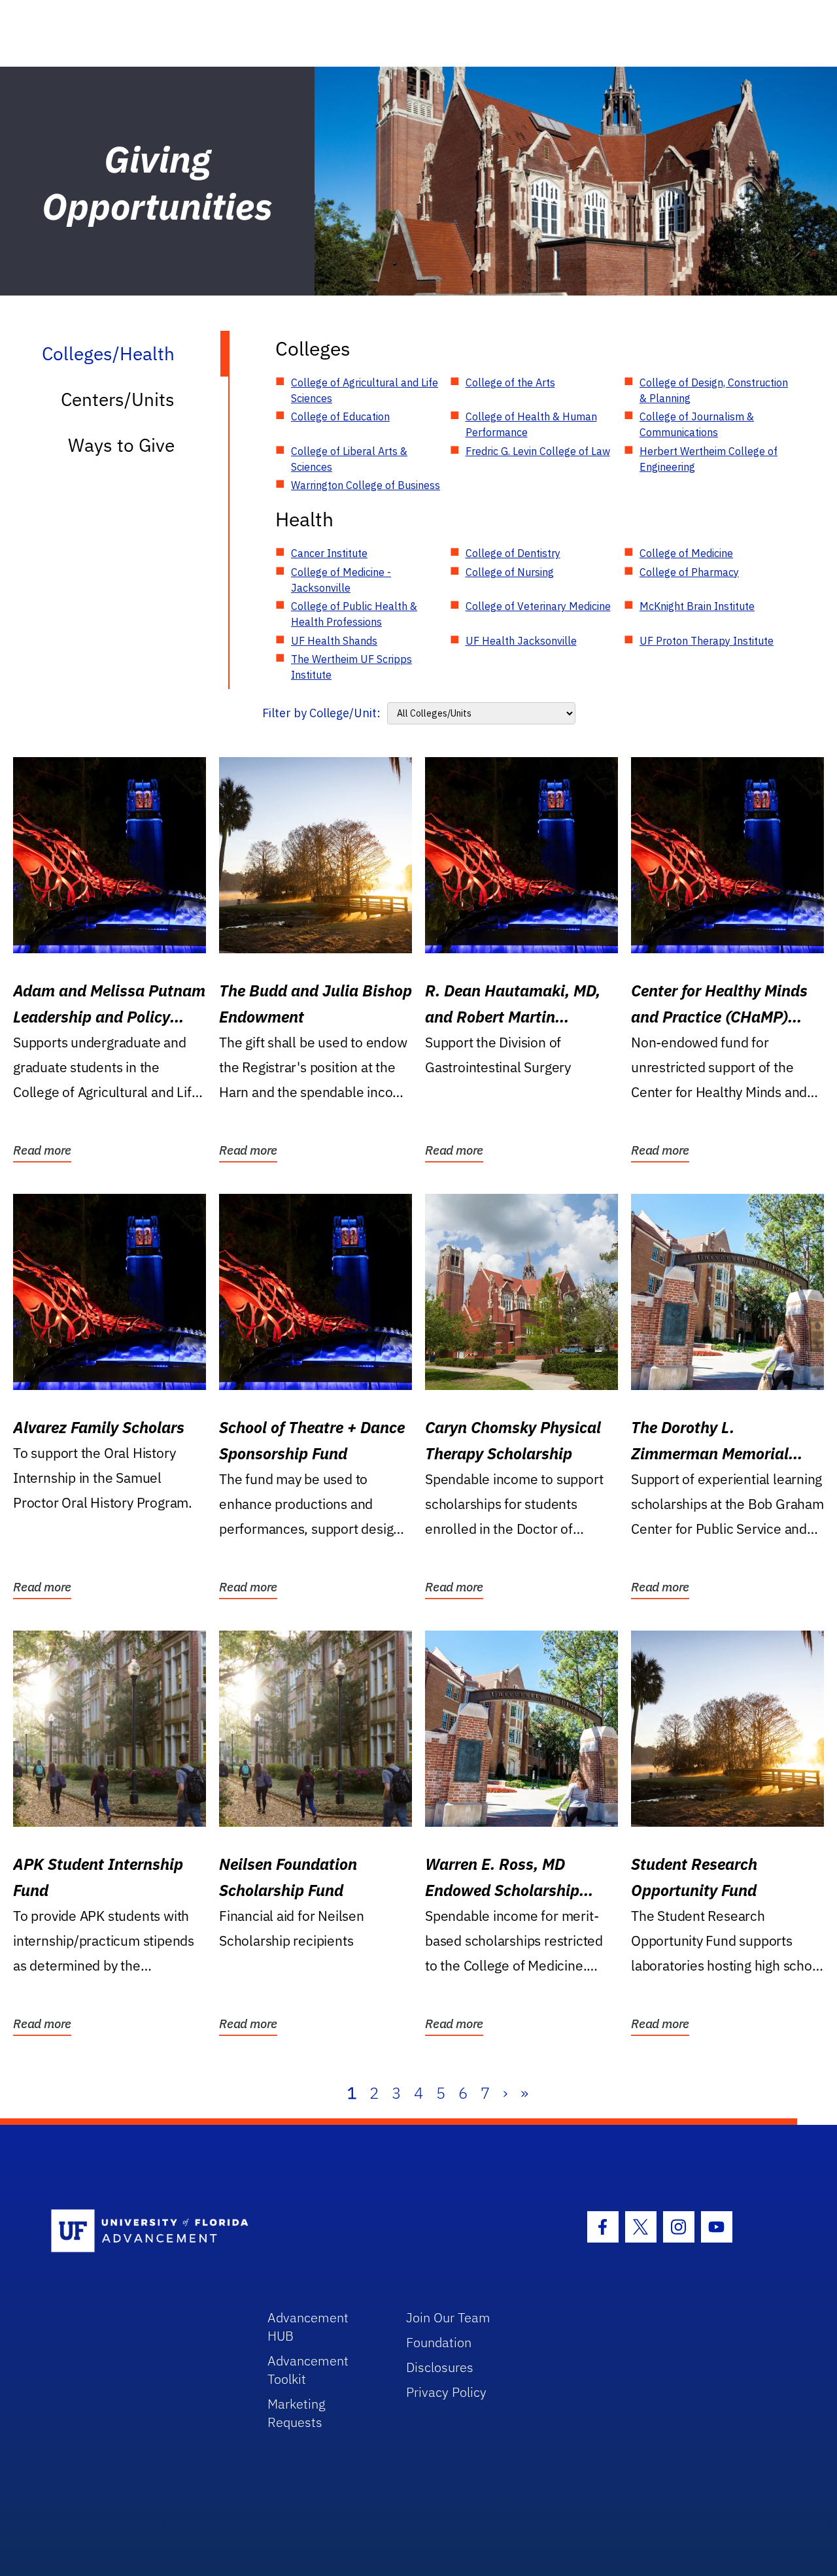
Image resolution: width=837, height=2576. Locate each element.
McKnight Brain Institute (697, 606)
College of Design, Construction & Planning (714, 390)
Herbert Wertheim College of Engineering (709, 459)
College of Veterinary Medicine (538, 606)
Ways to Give (121, 445)
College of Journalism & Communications (697, 424)
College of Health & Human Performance (531, 424)
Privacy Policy (446, 2392)
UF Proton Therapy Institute (707, 641)
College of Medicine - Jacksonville (341, 580)
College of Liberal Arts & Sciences (349, 459)
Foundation (439, 2342)
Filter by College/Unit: (321, 713)
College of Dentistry (513, 553)
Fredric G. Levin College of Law (538, 451)
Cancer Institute (329, 553)
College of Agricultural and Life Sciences (365, 390)
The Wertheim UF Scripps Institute (351, 667)
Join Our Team (448, 2317)
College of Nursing (510, 572)
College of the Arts (510, 382)
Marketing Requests (297, 2413)
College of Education (340, 416)
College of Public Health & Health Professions (354, 614)
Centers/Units (118, 399)
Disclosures (440, 2367)
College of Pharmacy (689, 572)
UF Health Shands (334, 641)
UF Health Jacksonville (521, 641)
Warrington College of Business (366, 485)
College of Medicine (686, 553)
